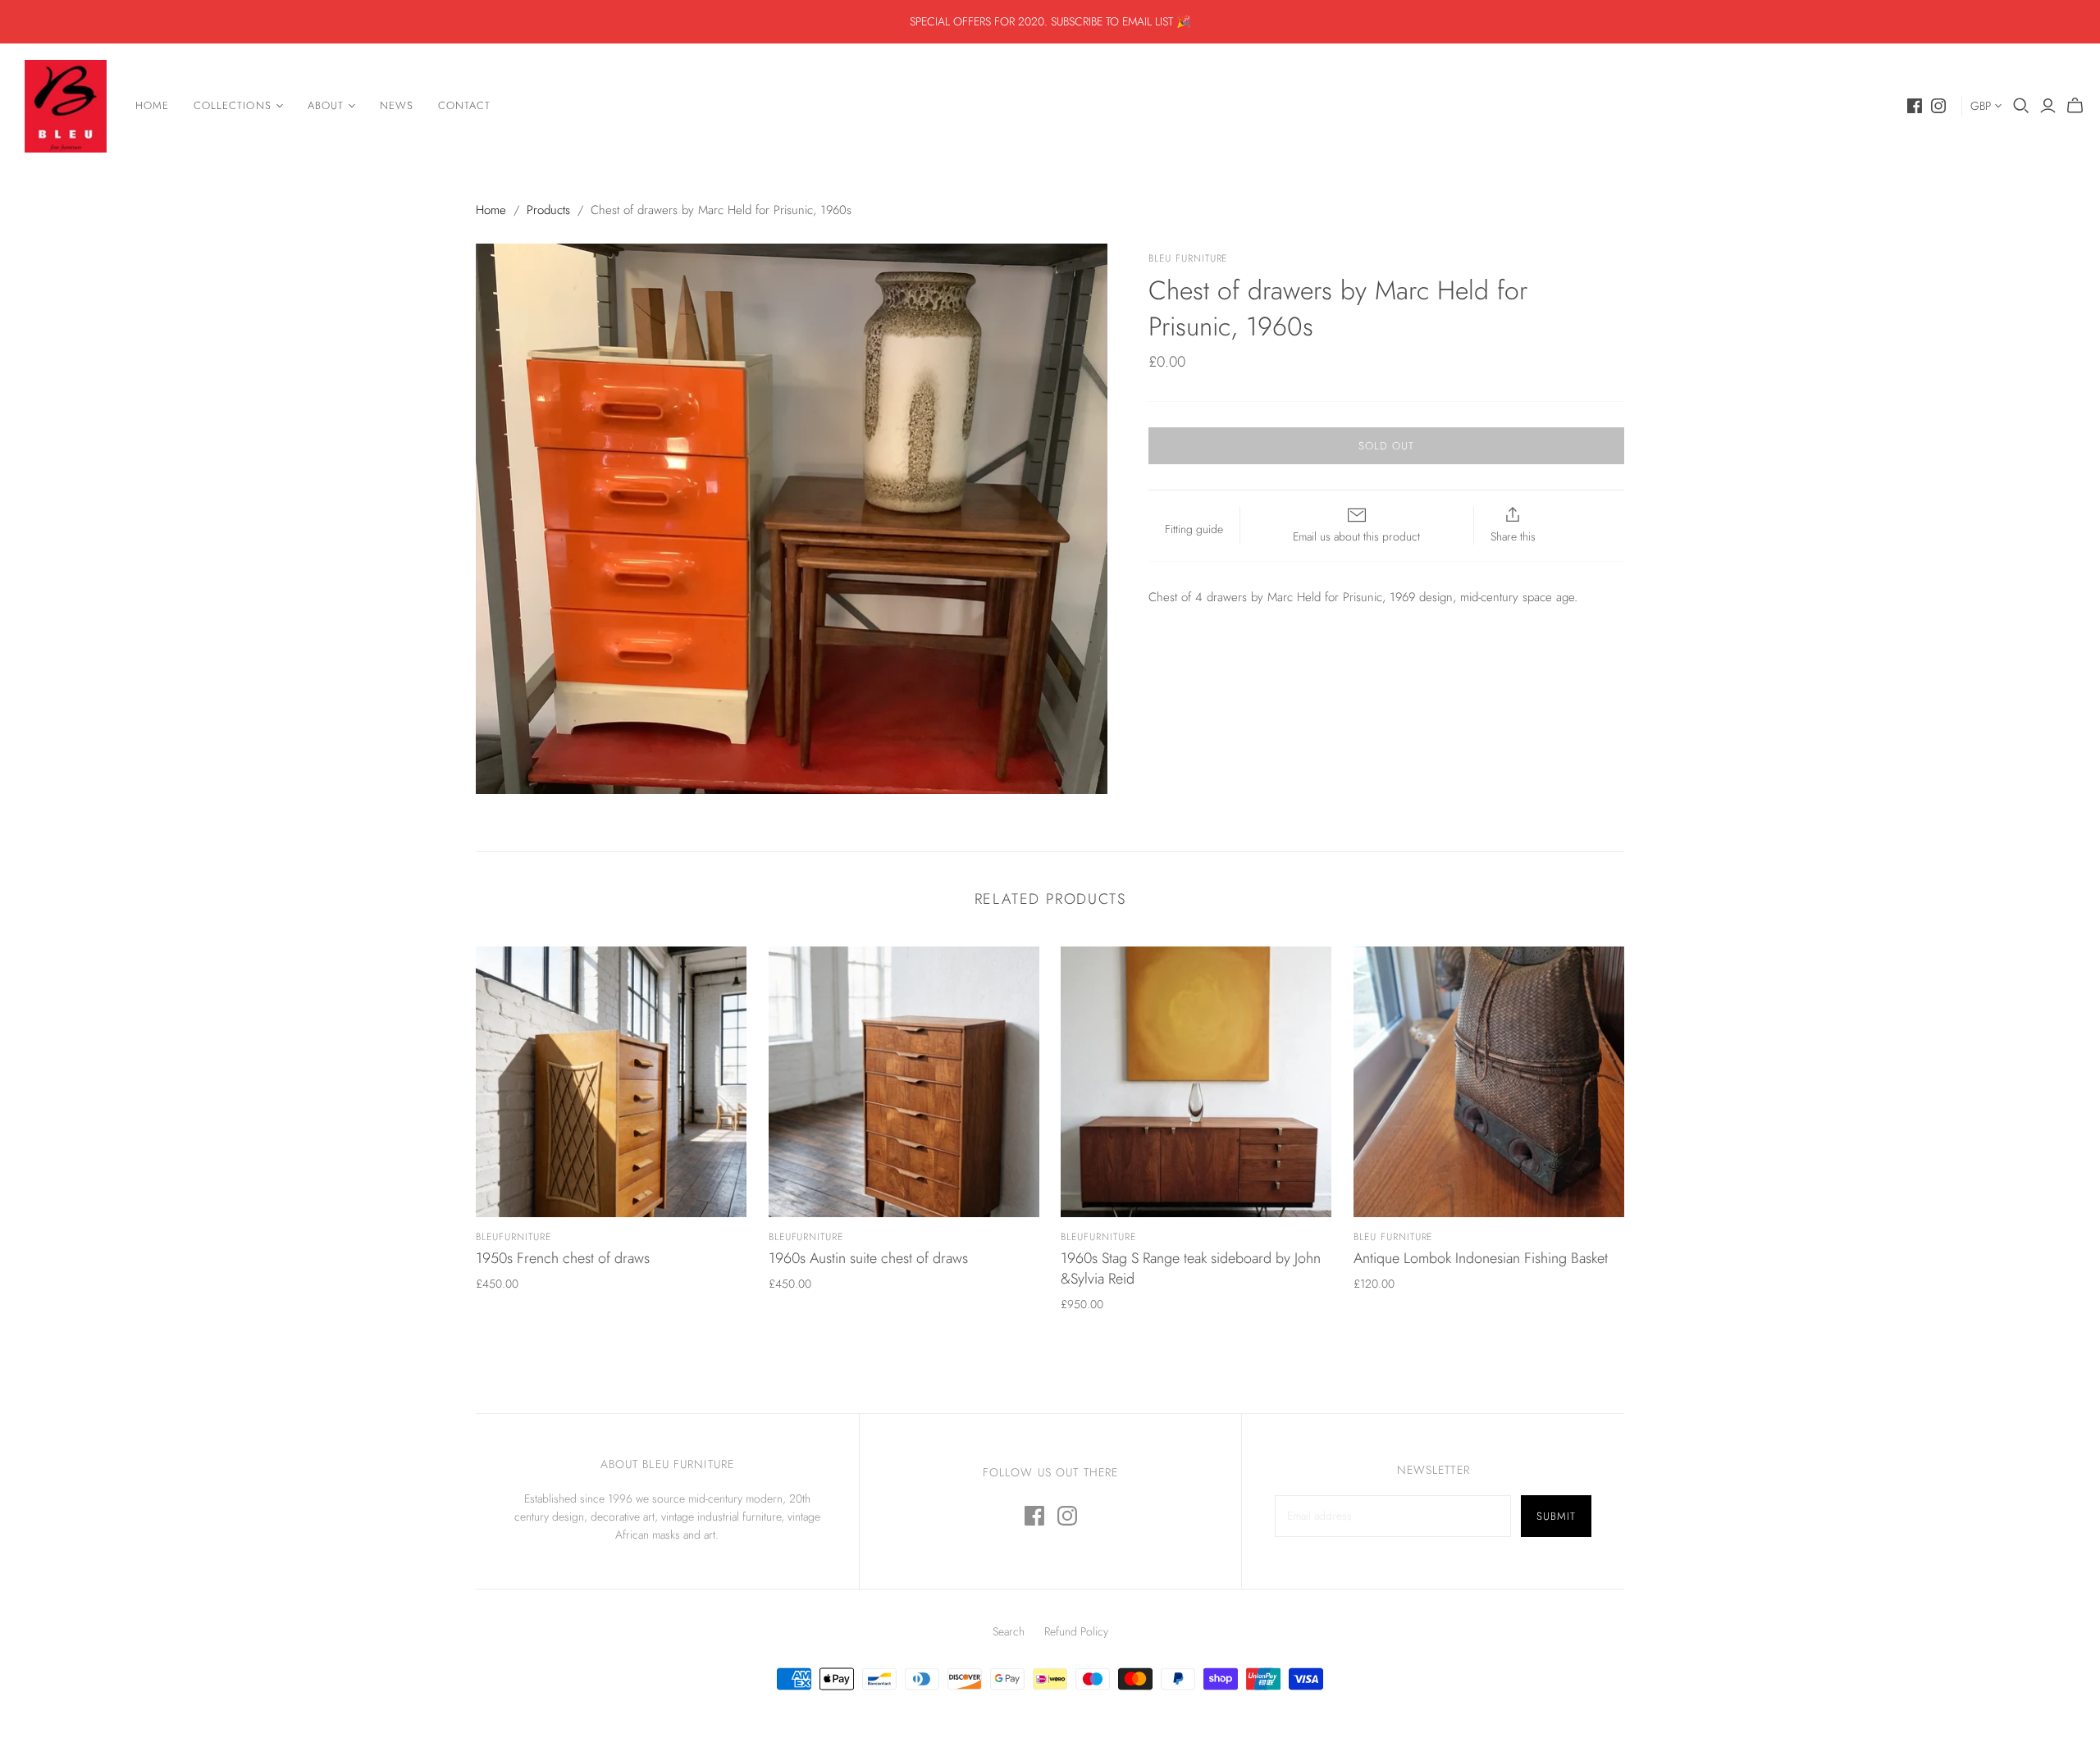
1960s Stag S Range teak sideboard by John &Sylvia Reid (1191, 1268)
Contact (464, 105)
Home (152, 105)
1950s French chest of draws (563, 1258)
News (397, 105)
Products (548, 210)
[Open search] (2021, 106)
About (326, 105)
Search (1009, 1631)
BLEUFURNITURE (513, 1237)
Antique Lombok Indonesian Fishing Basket (1481, 1258)
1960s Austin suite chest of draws (868, 1258)
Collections (232, 105)
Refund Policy (1076, 1631)
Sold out (1386, 446)
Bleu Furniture (1393, 1237)
